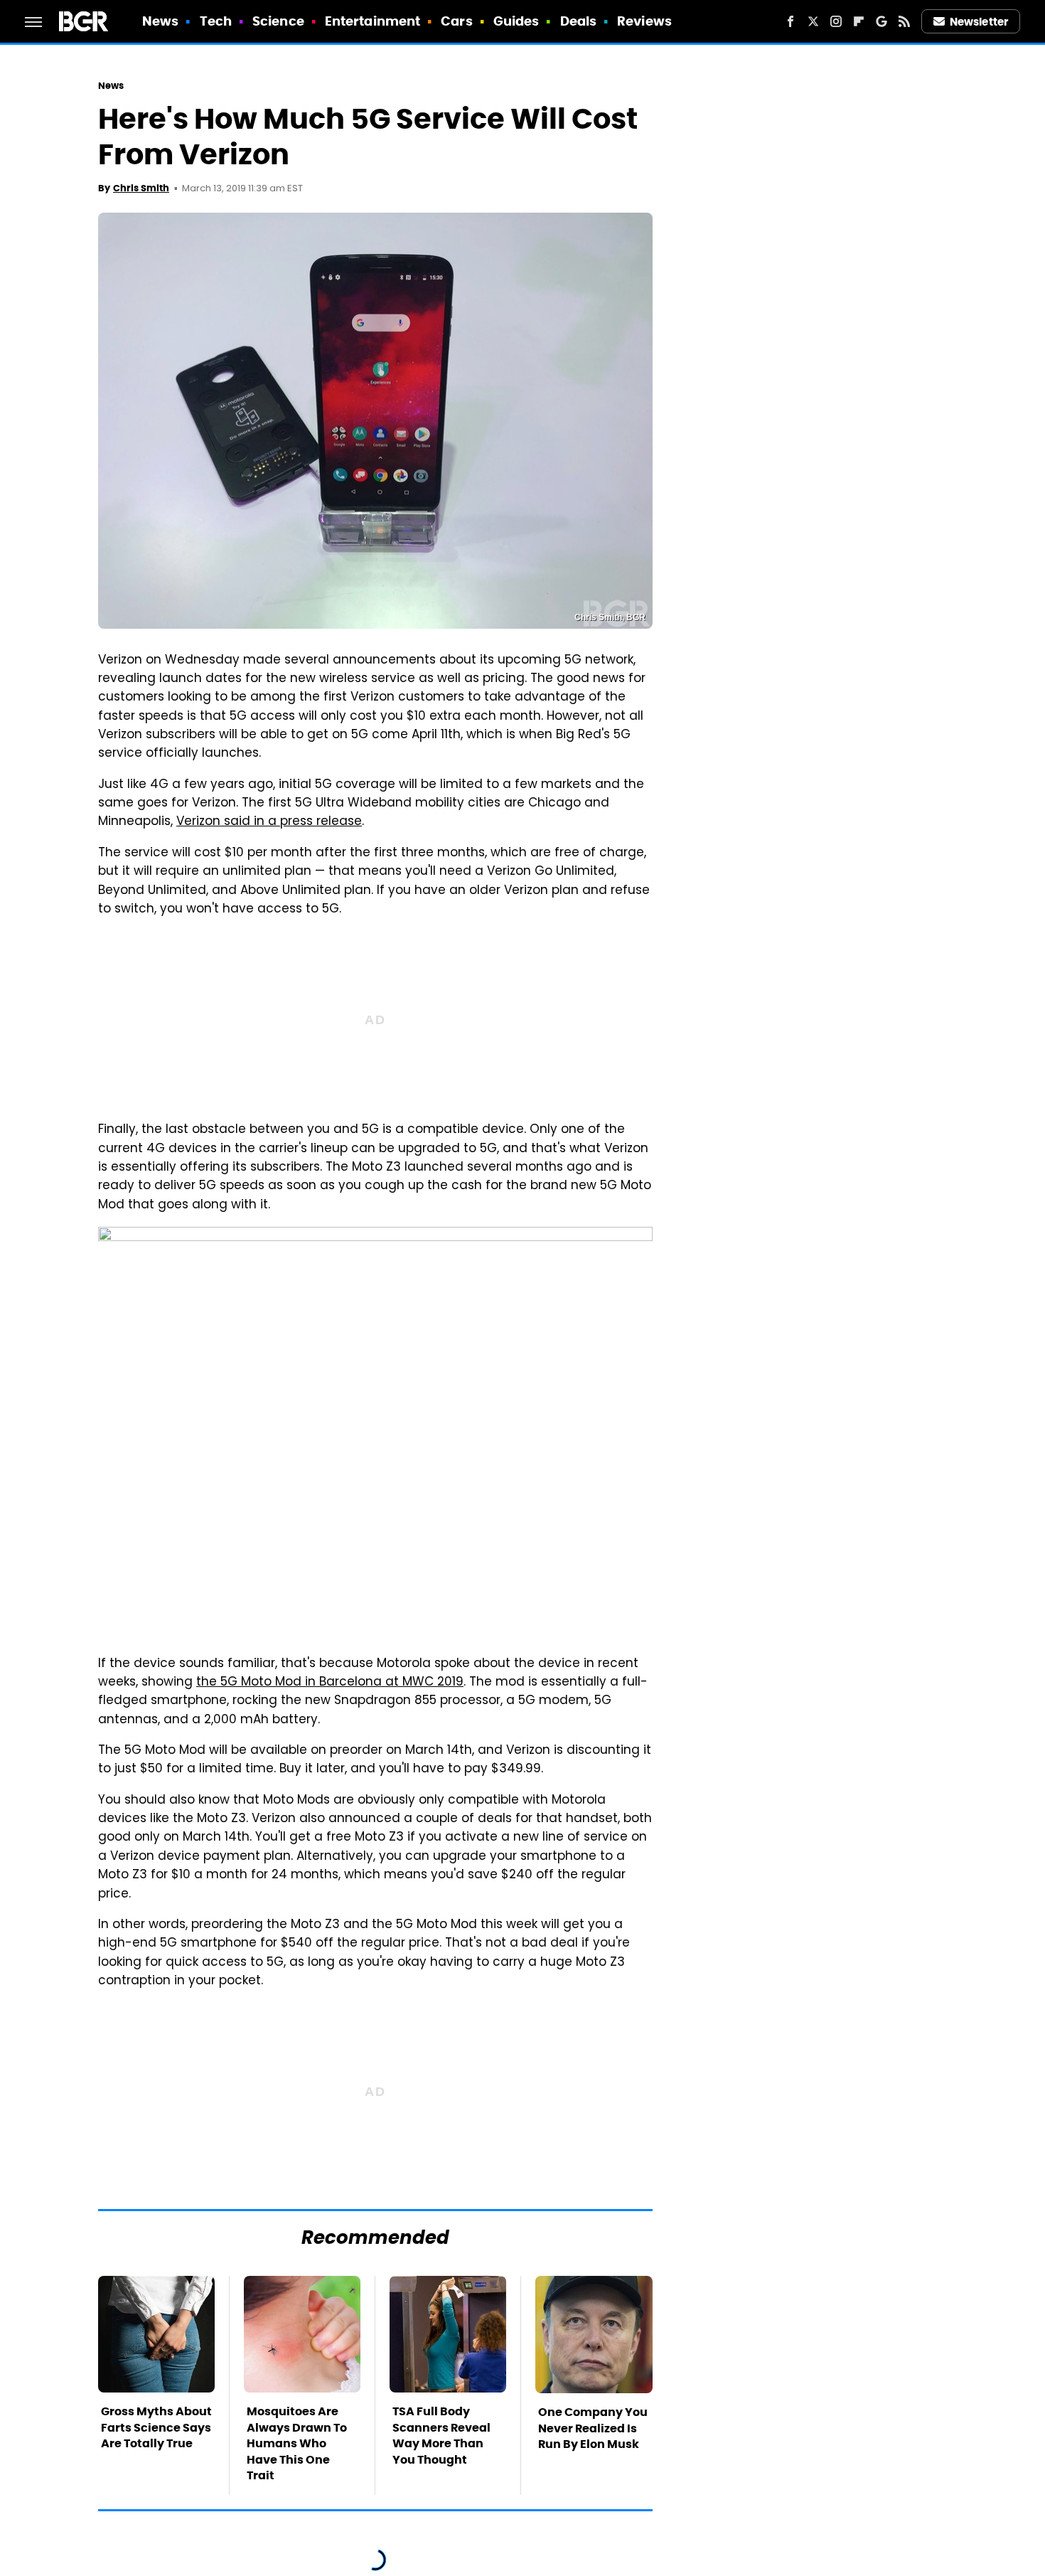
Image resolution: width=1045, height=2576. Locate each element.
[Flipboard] (859, 21)
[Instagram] (836, 21)
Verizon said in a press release (269, 822)
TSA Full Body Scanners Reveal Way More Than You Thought (441, 2435)
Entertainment (373, 21)
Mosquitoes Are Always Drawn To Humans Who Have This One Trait (297, 2443)
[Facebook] (791, 21)
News (160, 21)
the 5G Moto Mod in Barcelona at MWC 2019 (330, 1683)
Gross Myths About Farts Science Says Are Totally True (156, 2427)
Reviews (644, 21)
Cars (456, 21)
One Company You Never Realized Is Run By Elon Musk (593, 2428)
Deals (579, 21)
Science (278, 21)
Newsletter (979, 22)
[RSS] (904, 21)
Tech (216, 21)
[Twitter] (813, 21)
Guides (516, 21)
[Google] (881, 21)
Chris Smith (141, 188)
